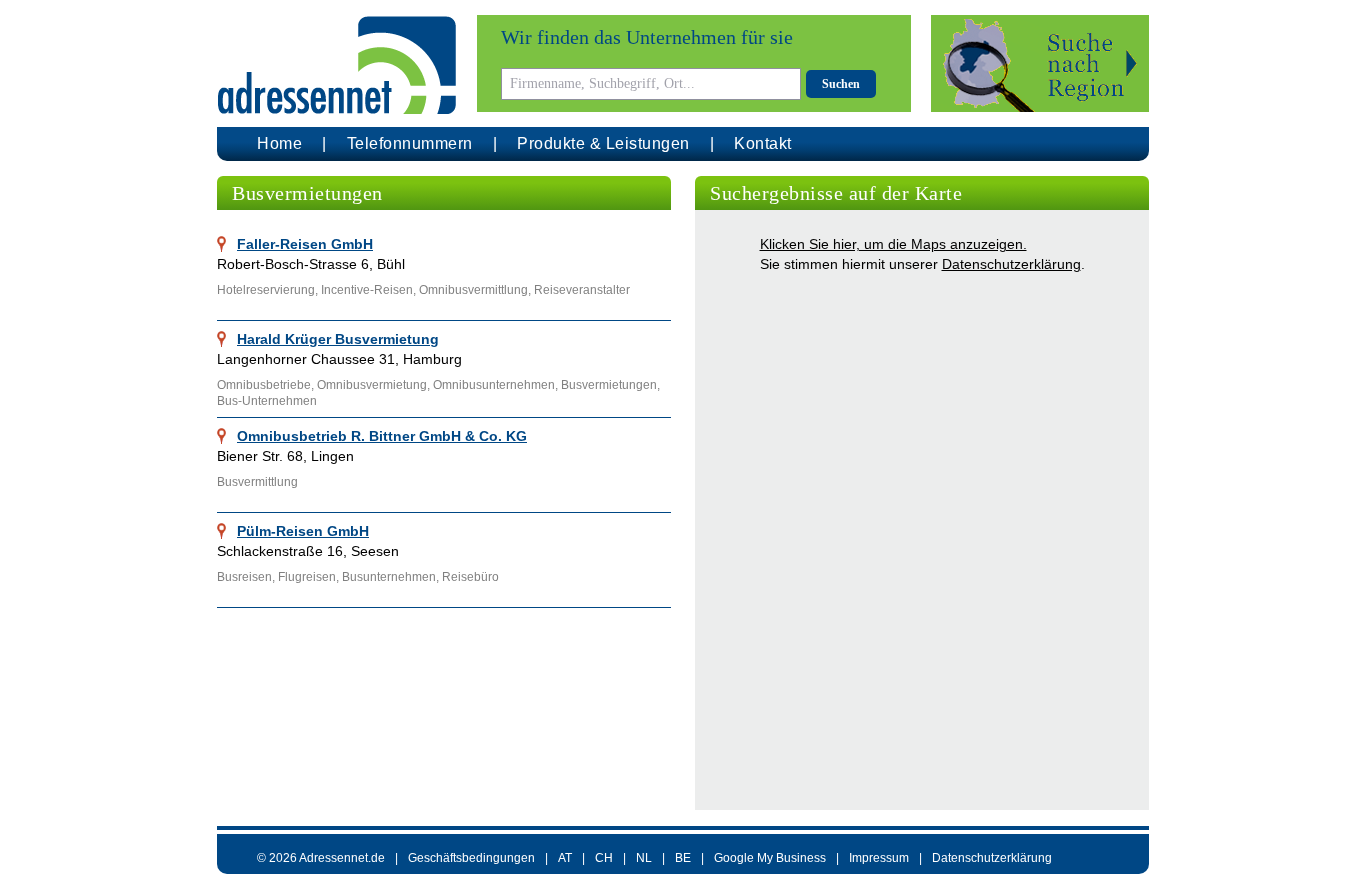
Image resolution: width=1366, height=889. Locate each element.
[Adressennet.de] (337, 65)
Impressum (879, 858)
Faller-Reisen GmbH (305, 244)
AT (565, 858)
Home (279, 143)
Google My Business (770, 858)
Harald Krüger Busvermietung (338, 339)
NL (644, 858)
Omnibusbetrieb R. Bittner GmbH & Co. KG (382, 436)
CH (604, 858)
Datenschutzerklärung (1011, 264)
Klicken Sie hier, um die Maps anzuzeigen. (893, 244)
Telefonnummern (410, 143)
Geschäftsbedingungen (471, 858)
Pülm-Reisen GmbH (303, 531)
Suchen (841, 84)
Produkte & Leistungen (603, 143)
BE (683, 858)
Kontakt (763, 143)
